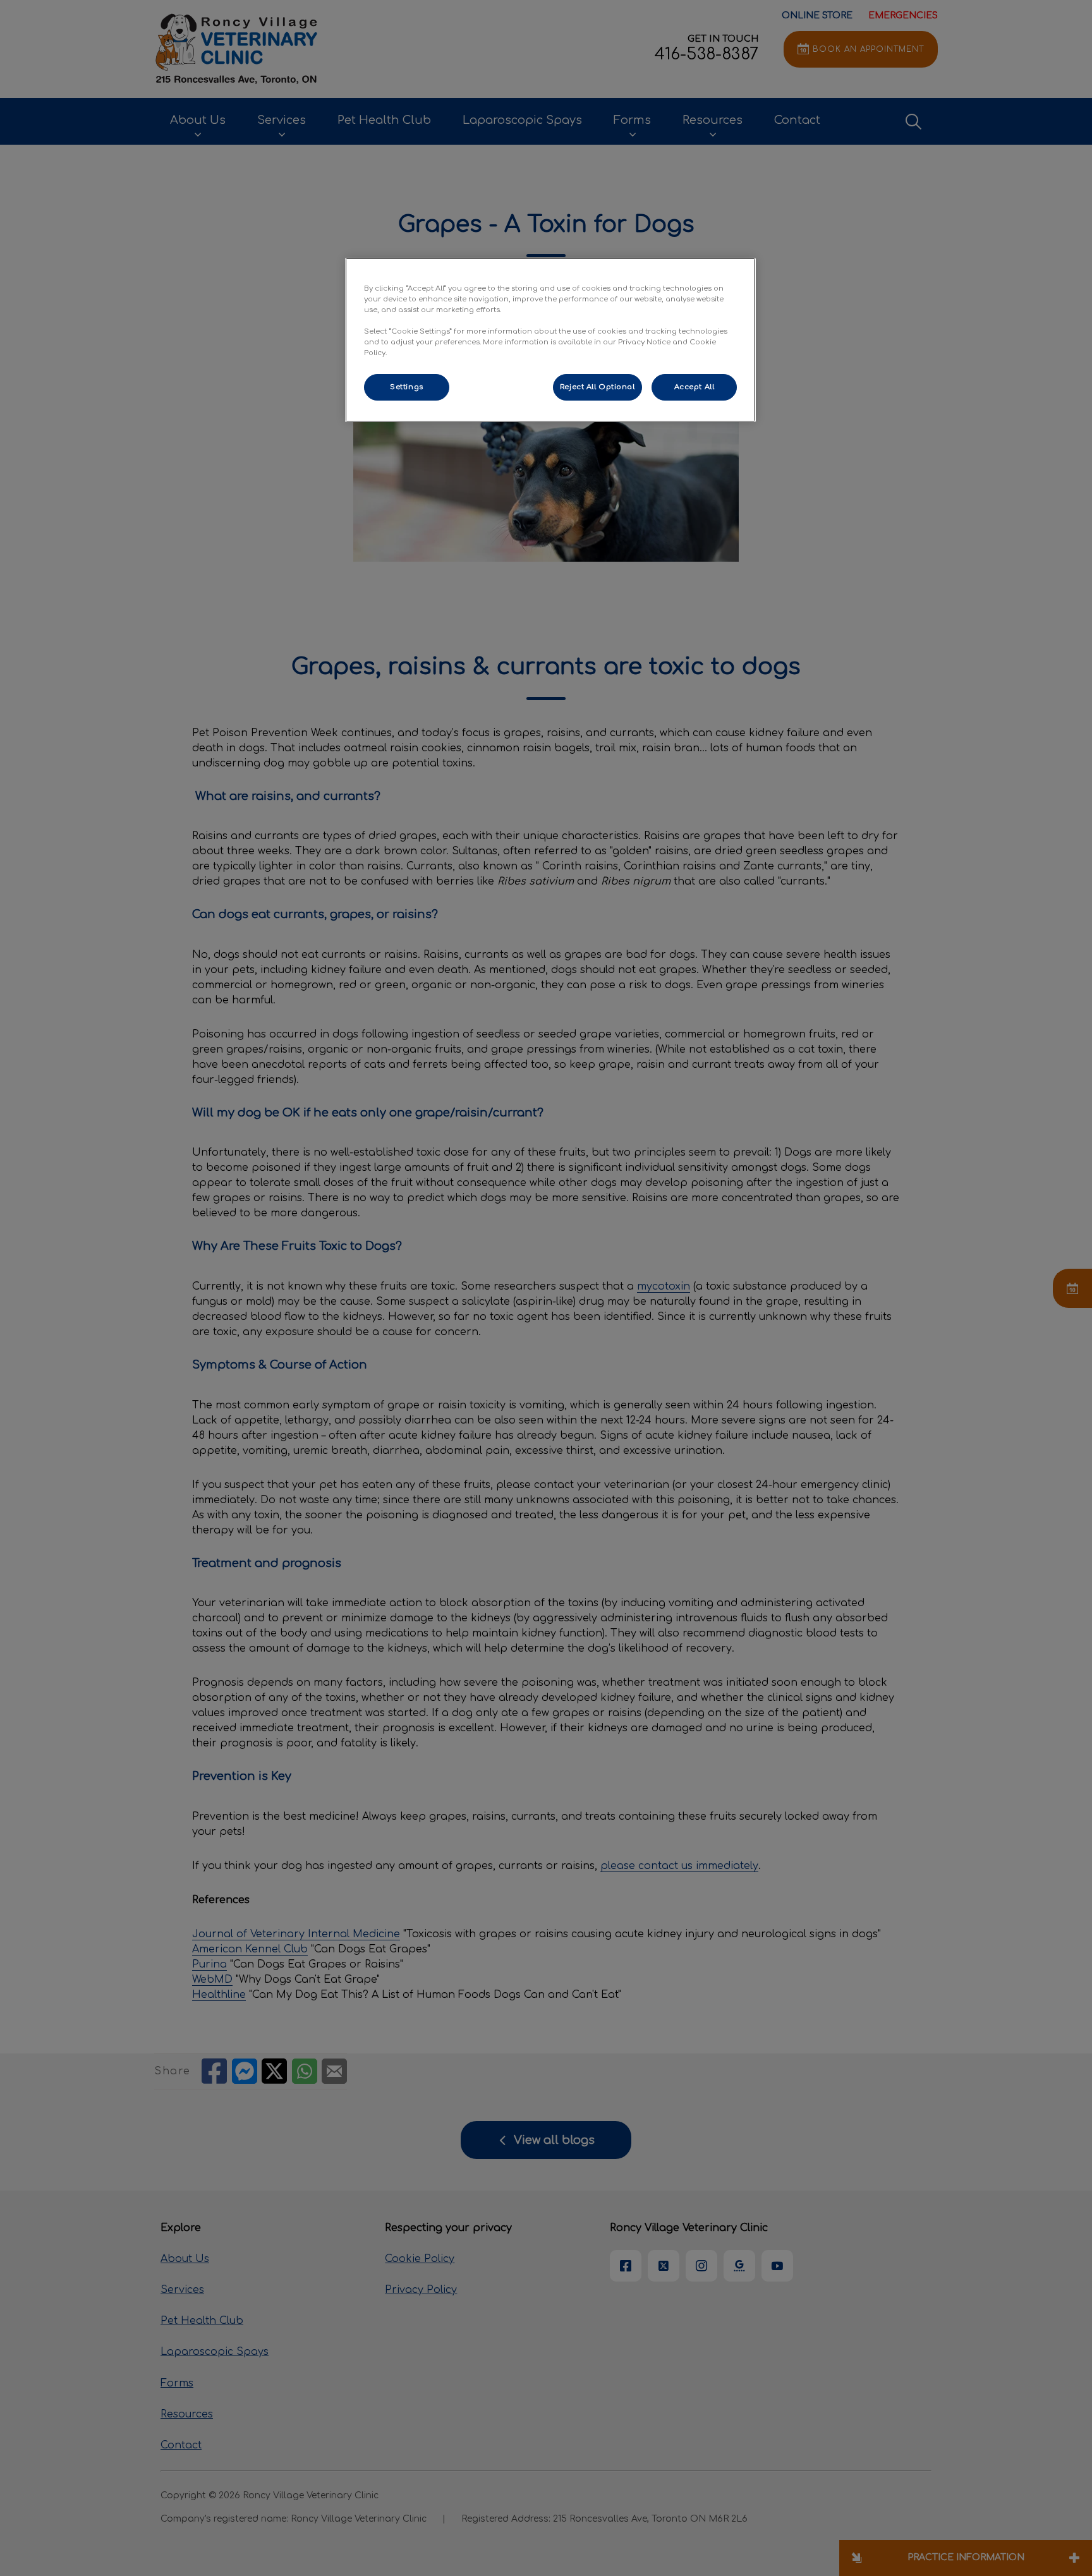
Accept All (695, 387)
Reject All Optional (598, 387)
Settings (407, 387)
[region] (550, 340)
